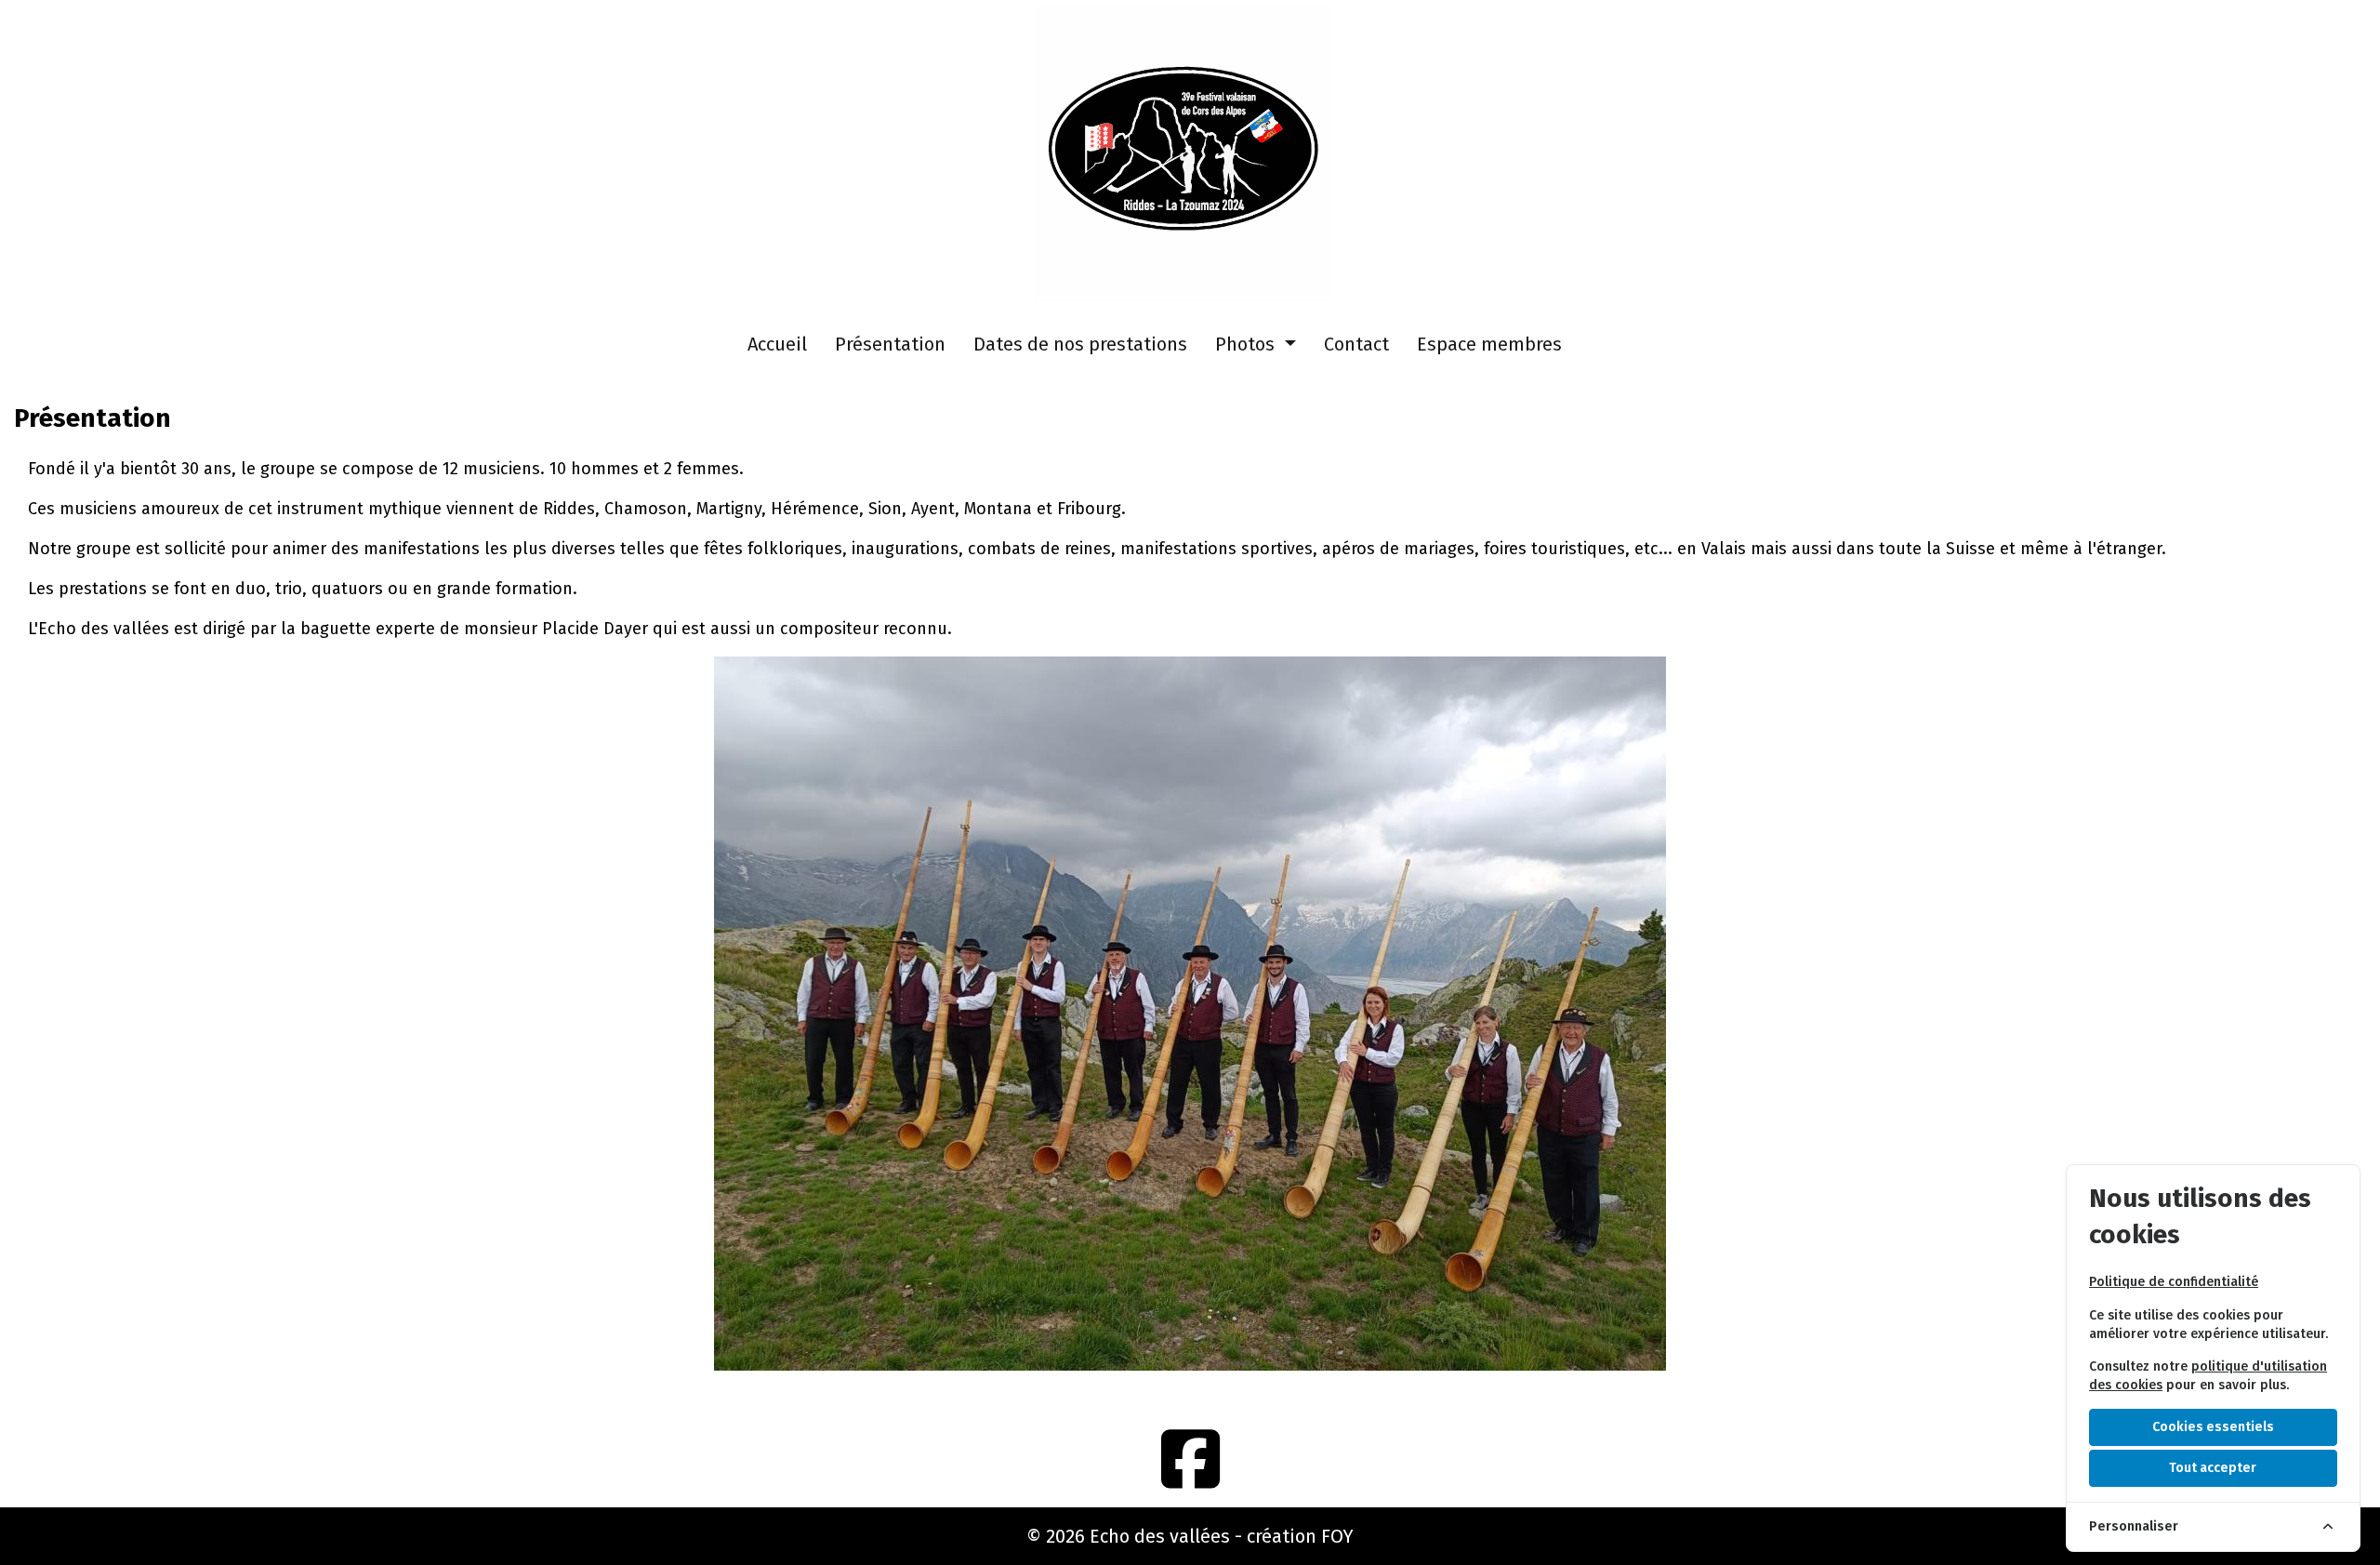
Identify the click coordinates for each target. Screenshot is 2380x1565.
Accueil (777, 344)
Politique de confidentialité (2174, 1282)
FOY (1337, 1536)
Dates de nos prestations (1080, 344)
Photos (1247, 344)
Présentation (890, 344)
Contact (1356, 344)
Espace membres (1489, 344)
